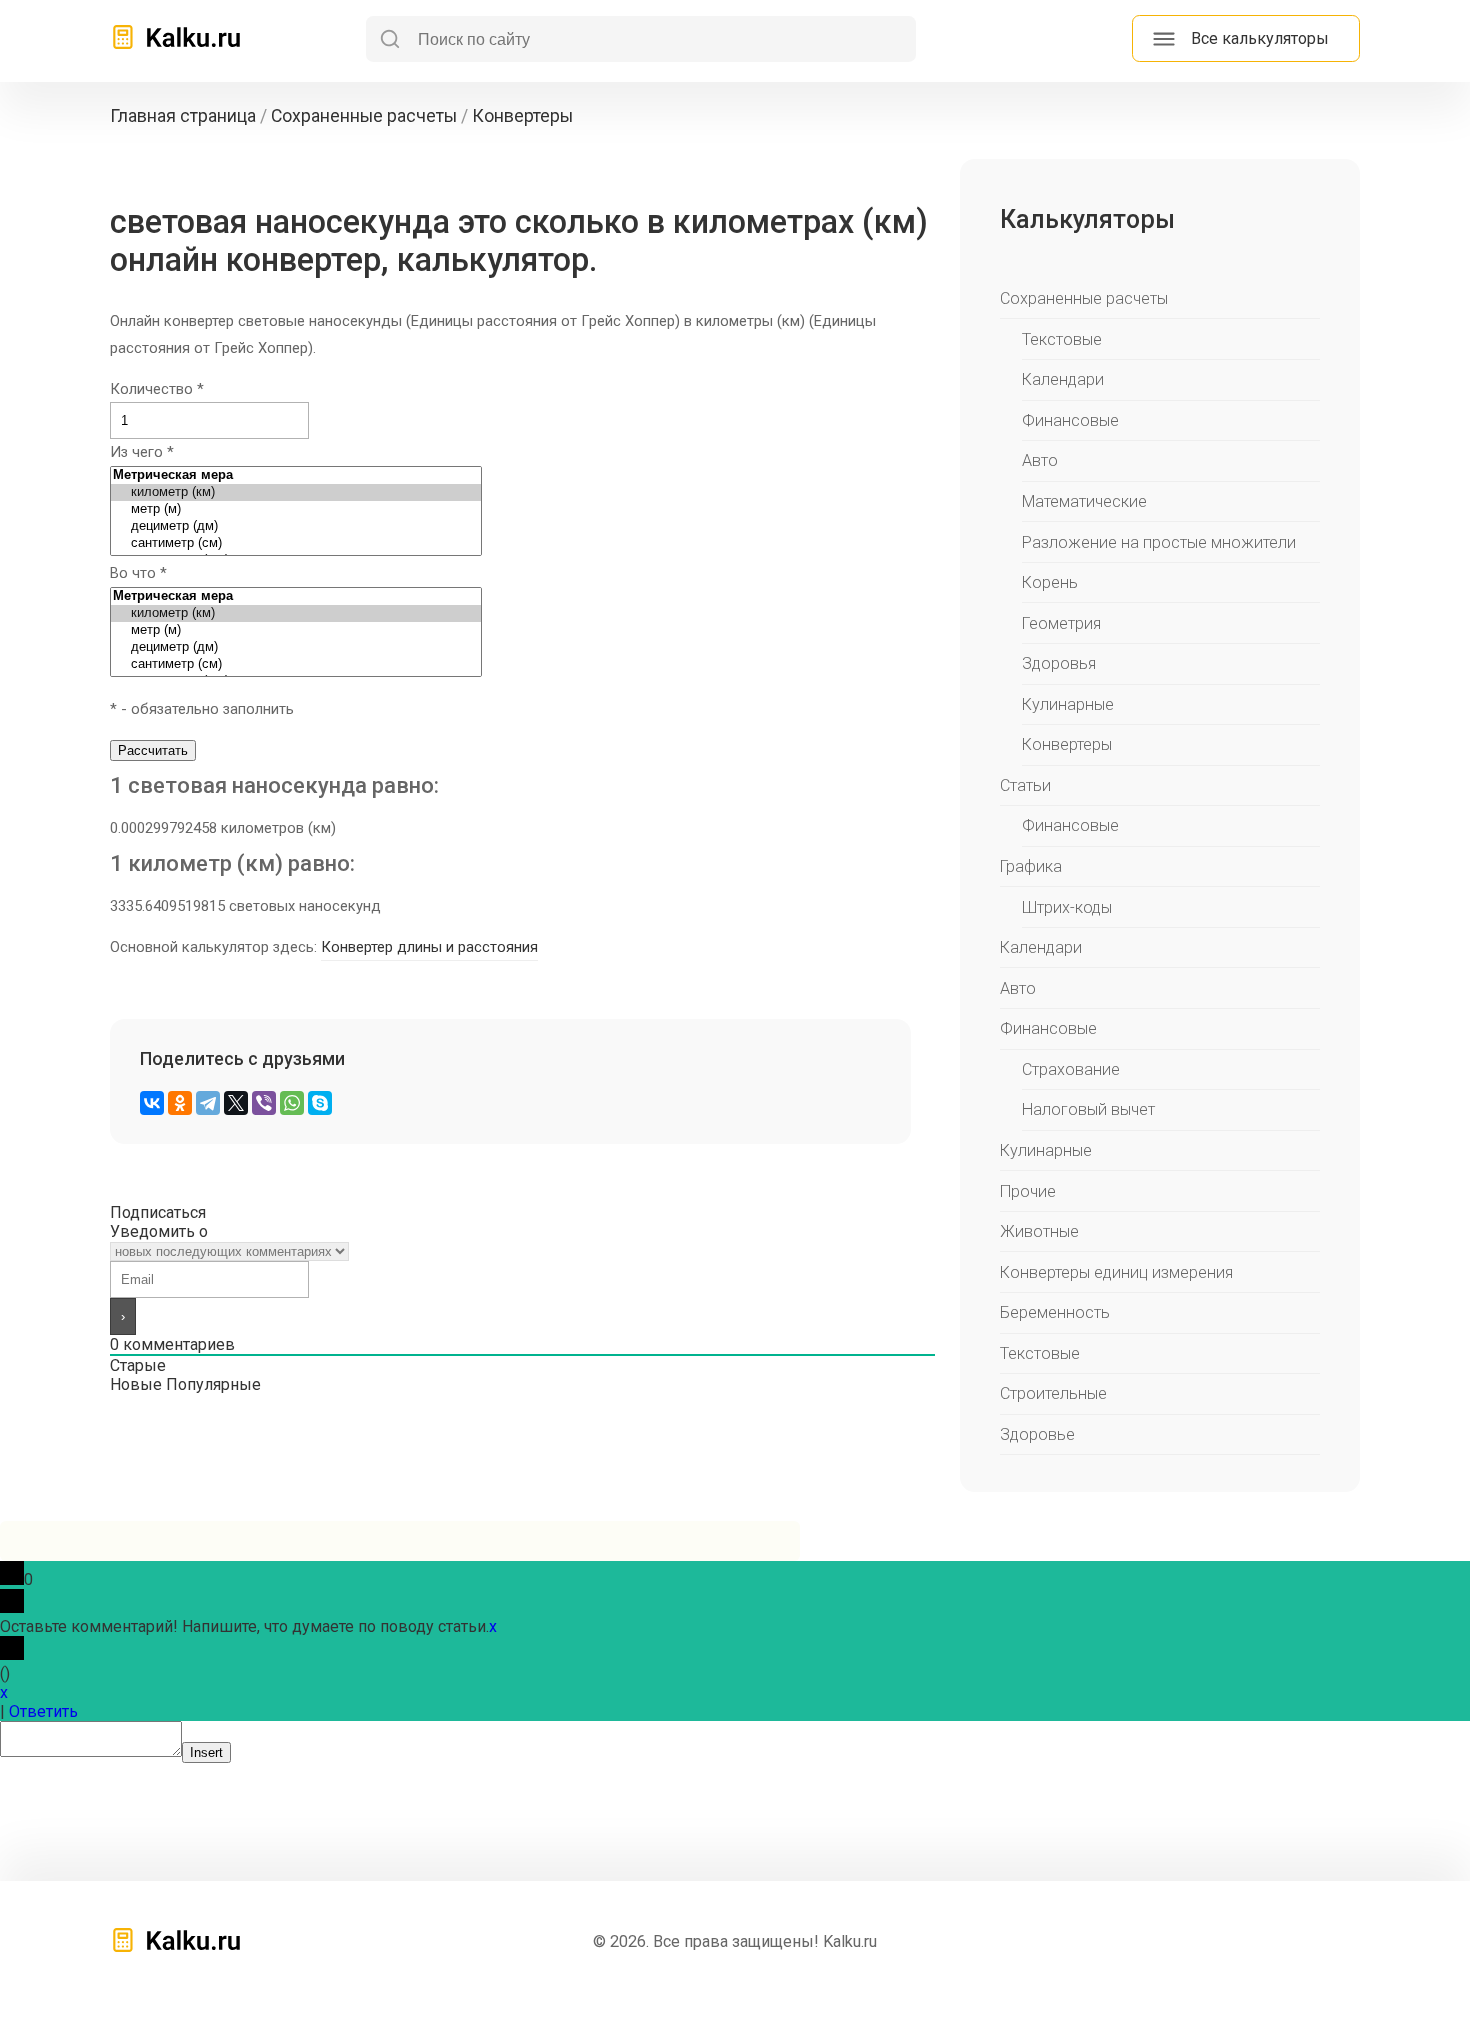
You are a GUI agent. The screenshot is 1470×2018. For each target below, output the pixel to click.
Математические (1084, 501)
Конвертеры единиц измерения (1116, 1272)
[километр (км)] (296, 492)
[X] (236, 1103)
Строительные (1053, 1393)
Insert (206, 1752)
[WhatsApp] (292, 1103)
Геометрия (1061, 623)
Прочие (1028, 1191)
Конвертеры (1067, 744)
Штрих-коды (1067, 907)
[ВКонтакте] (152, 1103)
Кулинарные (1068, 704)
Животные (1039, 1231)
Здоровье (1037, 1434)
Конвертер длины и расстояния (429, 947)
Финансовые (1070, 420)
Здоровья (1059, 663)
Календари (1063, 379)
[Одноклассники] (180, 1103)
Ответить (43, 1711)
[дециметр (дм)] (296, 526)
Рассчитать (153, 750)
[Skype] (320, 1103)
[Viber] (264, 1103)
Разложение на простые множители (1159, 542)
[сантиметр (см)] (296, 543)
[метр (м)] (296, 509)
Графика (1031, 866)
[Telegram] (208, 1103)
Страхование (1071, 1069)
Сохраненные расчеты (1084, 298)
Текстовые (1062, 339)
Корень (1050, 582)
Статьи (1025, 785)
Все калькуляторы (1260, 38)
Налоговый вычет (1088, 1109)
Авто (1040, 460)
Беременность (1055, 1312)
